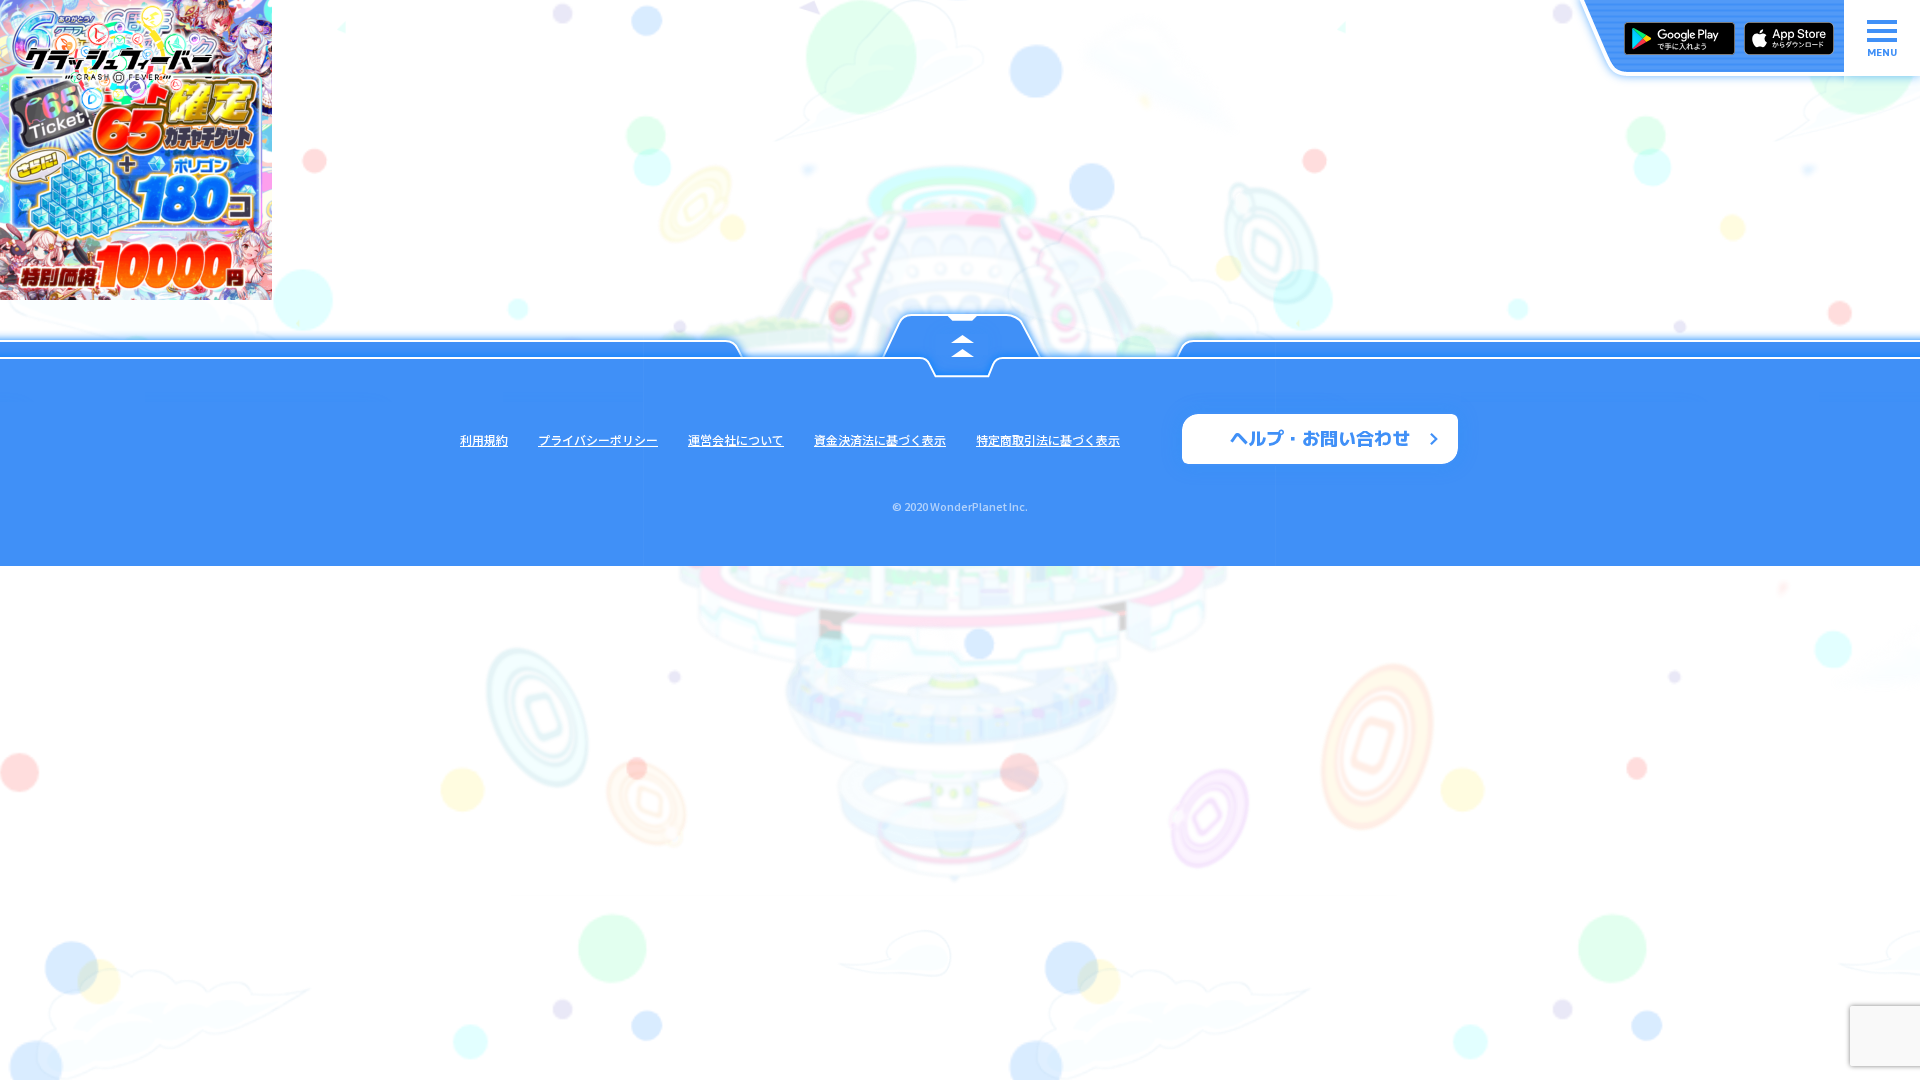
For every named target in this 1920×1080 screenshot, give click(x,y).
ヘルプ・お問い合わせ (1320, 438)
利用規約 (484, 439)
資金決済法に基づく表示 (880, 439)
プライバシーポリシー (598, 439)
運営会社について (736, 439)
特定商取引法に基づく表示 (1048, 439)
